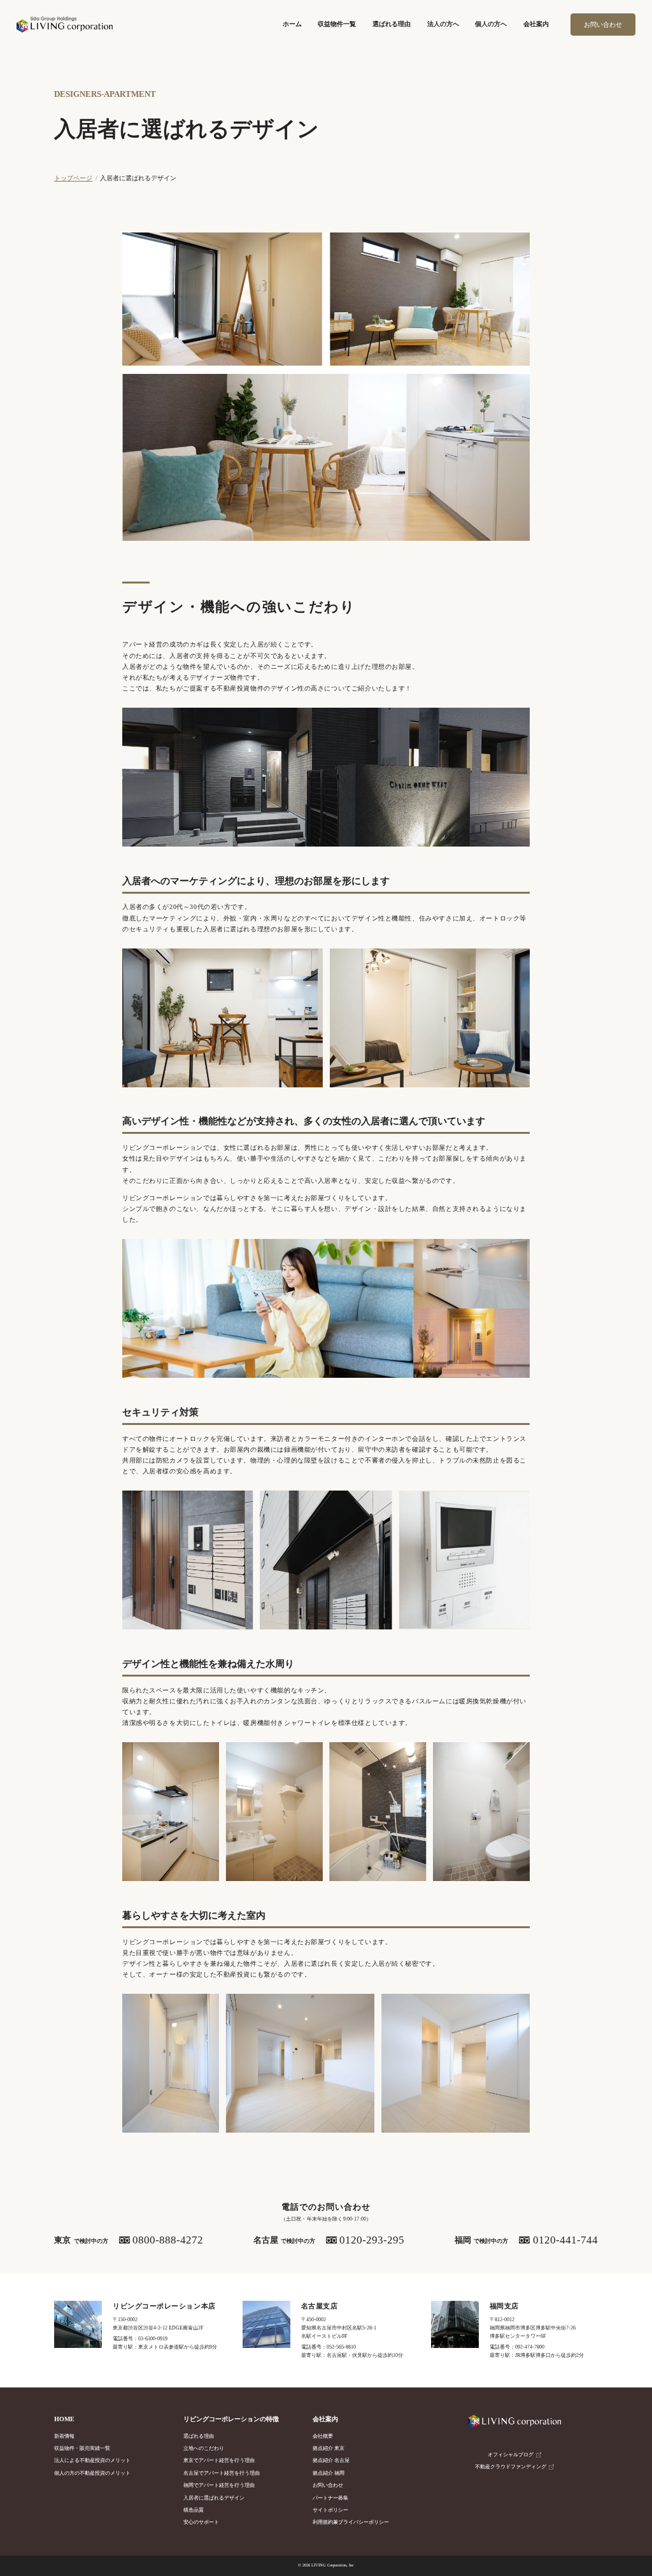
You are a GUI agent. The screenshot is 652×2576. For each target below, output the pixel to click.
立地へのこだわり (204, 2448)
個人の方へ (491, 24)
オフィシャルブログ (511, 2455)
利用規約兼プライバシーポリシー (351, 2522)
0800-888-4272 (168, 2240)
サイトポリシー (330, 2510)
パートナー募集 (330, 2498)
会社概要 (323, 2436)
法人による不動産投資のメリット (92, 2460)
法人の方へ (443, 24)
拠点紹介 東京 (329, 2448)
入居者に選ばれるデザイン (214, 2498)
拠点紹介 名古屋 (331, 2460)
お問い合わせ (603, 25)
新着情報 (64, 2436)
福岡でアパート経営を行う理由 (219, 2485)
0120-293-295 (372, 2240)
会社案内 (536, 24)
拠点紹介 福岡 (329, 2473)
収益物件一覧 (337, 24)
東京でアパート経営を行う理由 (219, 2460)
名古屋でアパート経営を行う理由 (222, 2473)
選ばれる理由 (392, 24)
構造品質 (194, 2510)
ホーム (292, 24)
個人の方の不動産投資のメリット (92, 2473)
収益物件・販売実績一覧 (82, 2448)
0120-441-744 (565, 2240)
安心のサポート (201, 2522)
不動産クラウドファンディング (511, 2467)
